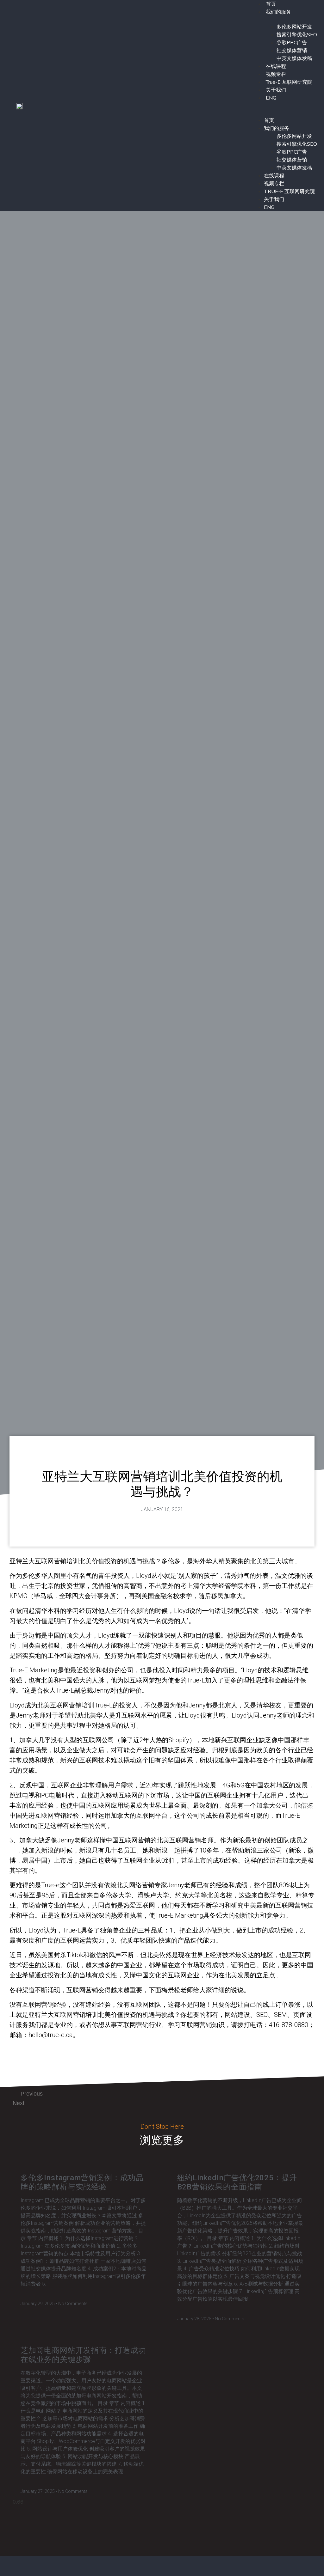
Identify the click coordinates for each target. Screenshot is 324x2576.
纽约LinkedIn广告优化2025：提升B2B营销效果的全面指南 (237, 2182)
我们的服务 (278, 12)
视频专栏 (276, 74)
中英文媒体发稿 (294, 58)
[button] (284, 106)
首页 (269, 120)
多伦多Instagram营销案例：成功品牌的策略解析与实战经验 (82, 2182)
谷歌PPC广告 (292, 43)
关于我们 (276, 90)
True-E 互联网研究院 (289, 82)
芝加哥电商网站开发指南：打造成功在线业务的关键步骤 (83, 2355)
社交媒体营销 (292, 51)
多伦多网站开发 (294, 27)
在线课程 (276, 66)
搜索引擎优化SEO (297, 35)
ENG (271, 98)
